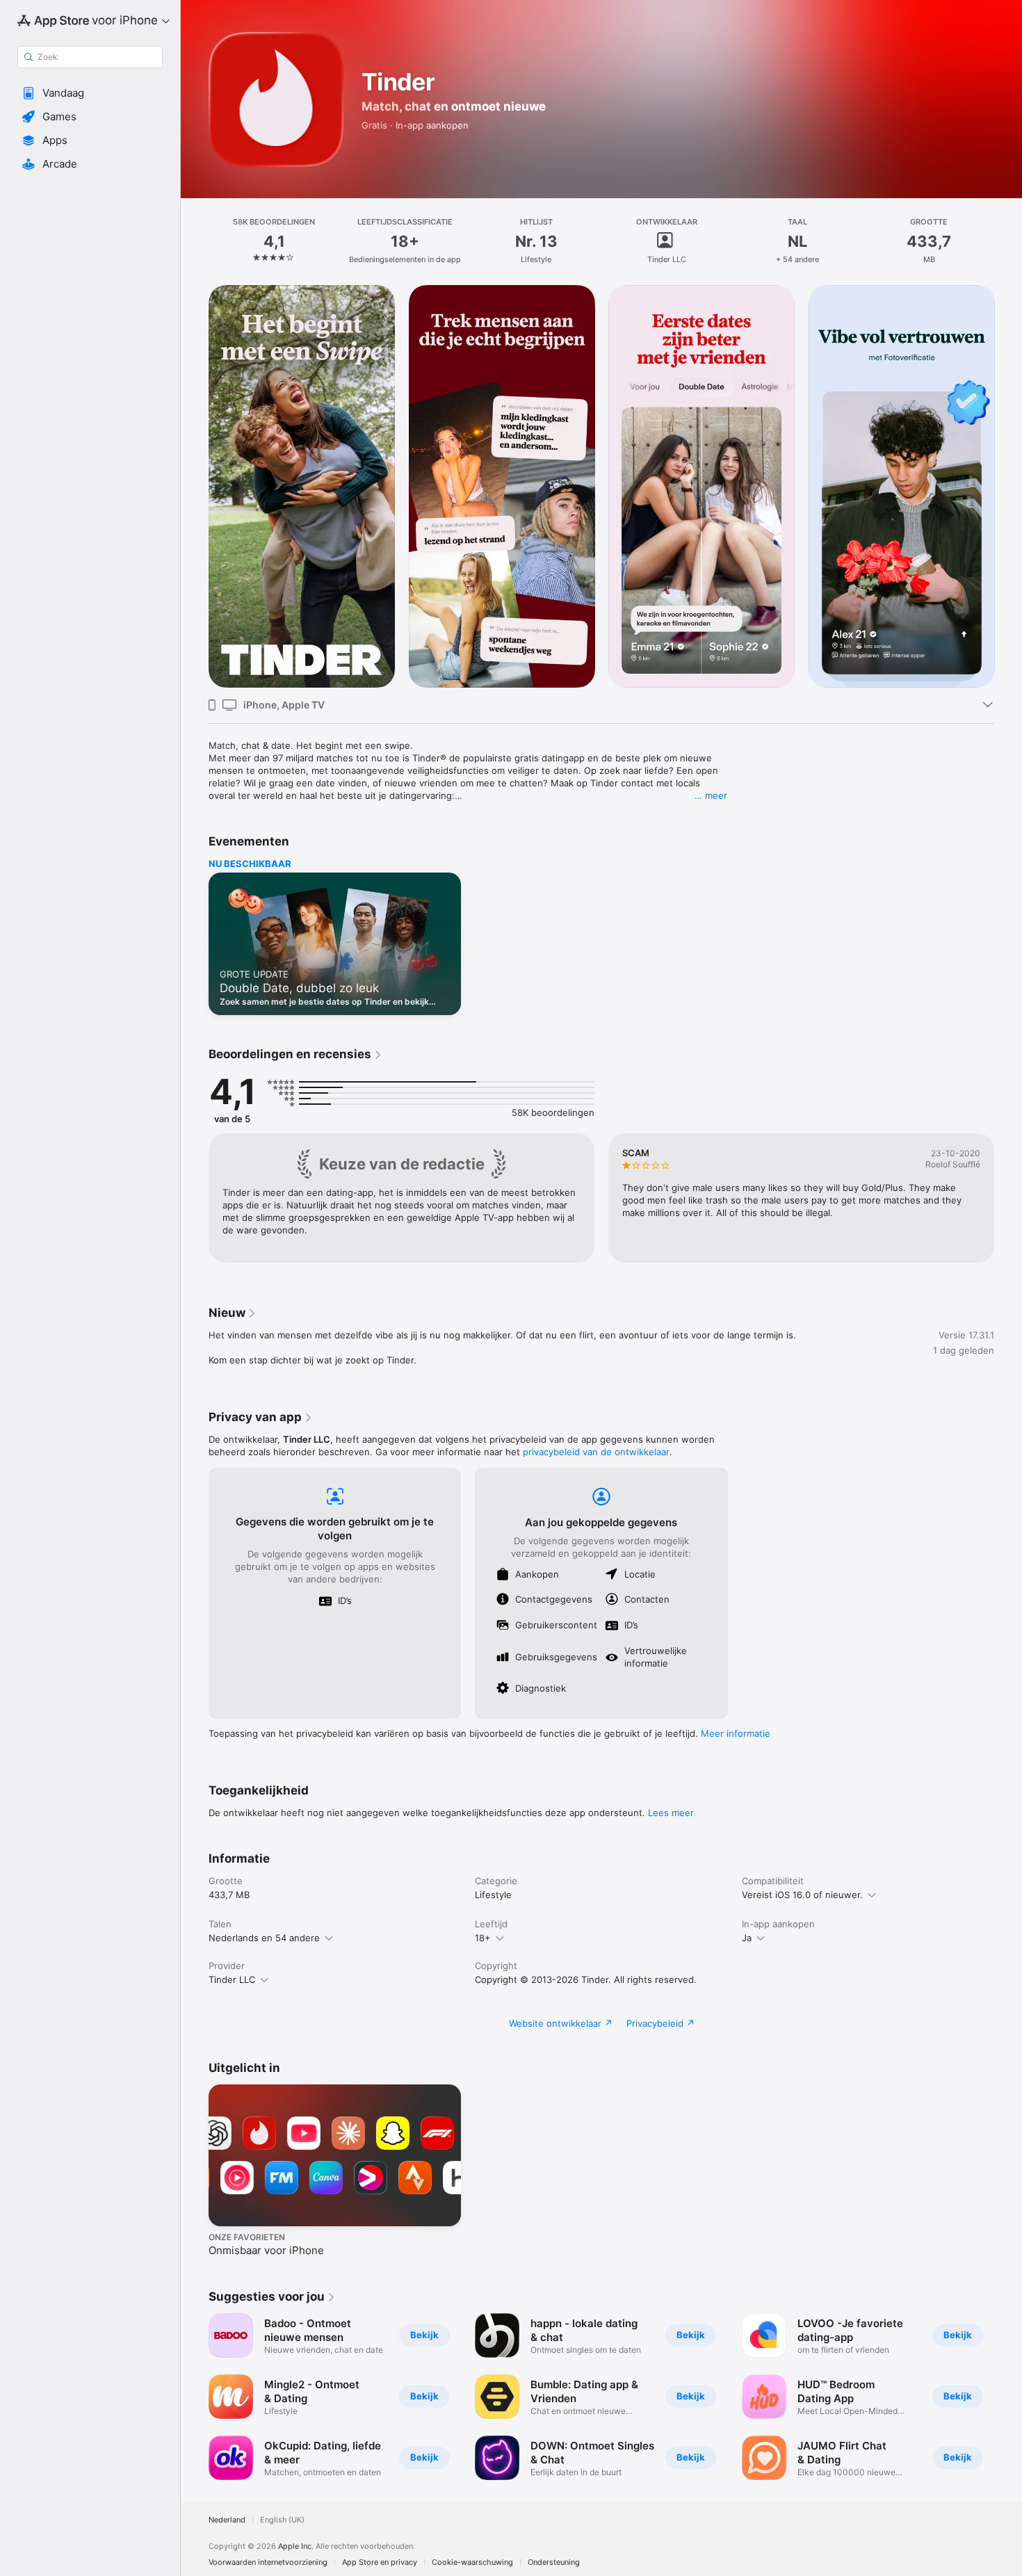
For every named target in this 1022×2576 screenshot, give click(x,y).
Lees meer (671, 1813)
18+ (483, 1938)
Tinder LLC (232, 1979)
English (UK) (282, 2520)
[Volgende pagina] (1008, 487)
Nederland (227, 2520)
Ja (747, 1938)
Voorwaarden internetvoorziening (268, 2562)
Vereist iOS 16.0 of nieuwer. (802, 1895)
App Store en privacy (380, 2562)
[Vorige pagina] (195, 487)
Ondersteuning (554, 2562)
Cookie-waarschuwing (472, 2562)
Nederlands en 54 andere (264, 1938)
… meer (711, 795)
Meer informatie (736, 1733)
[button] (90, 93)
